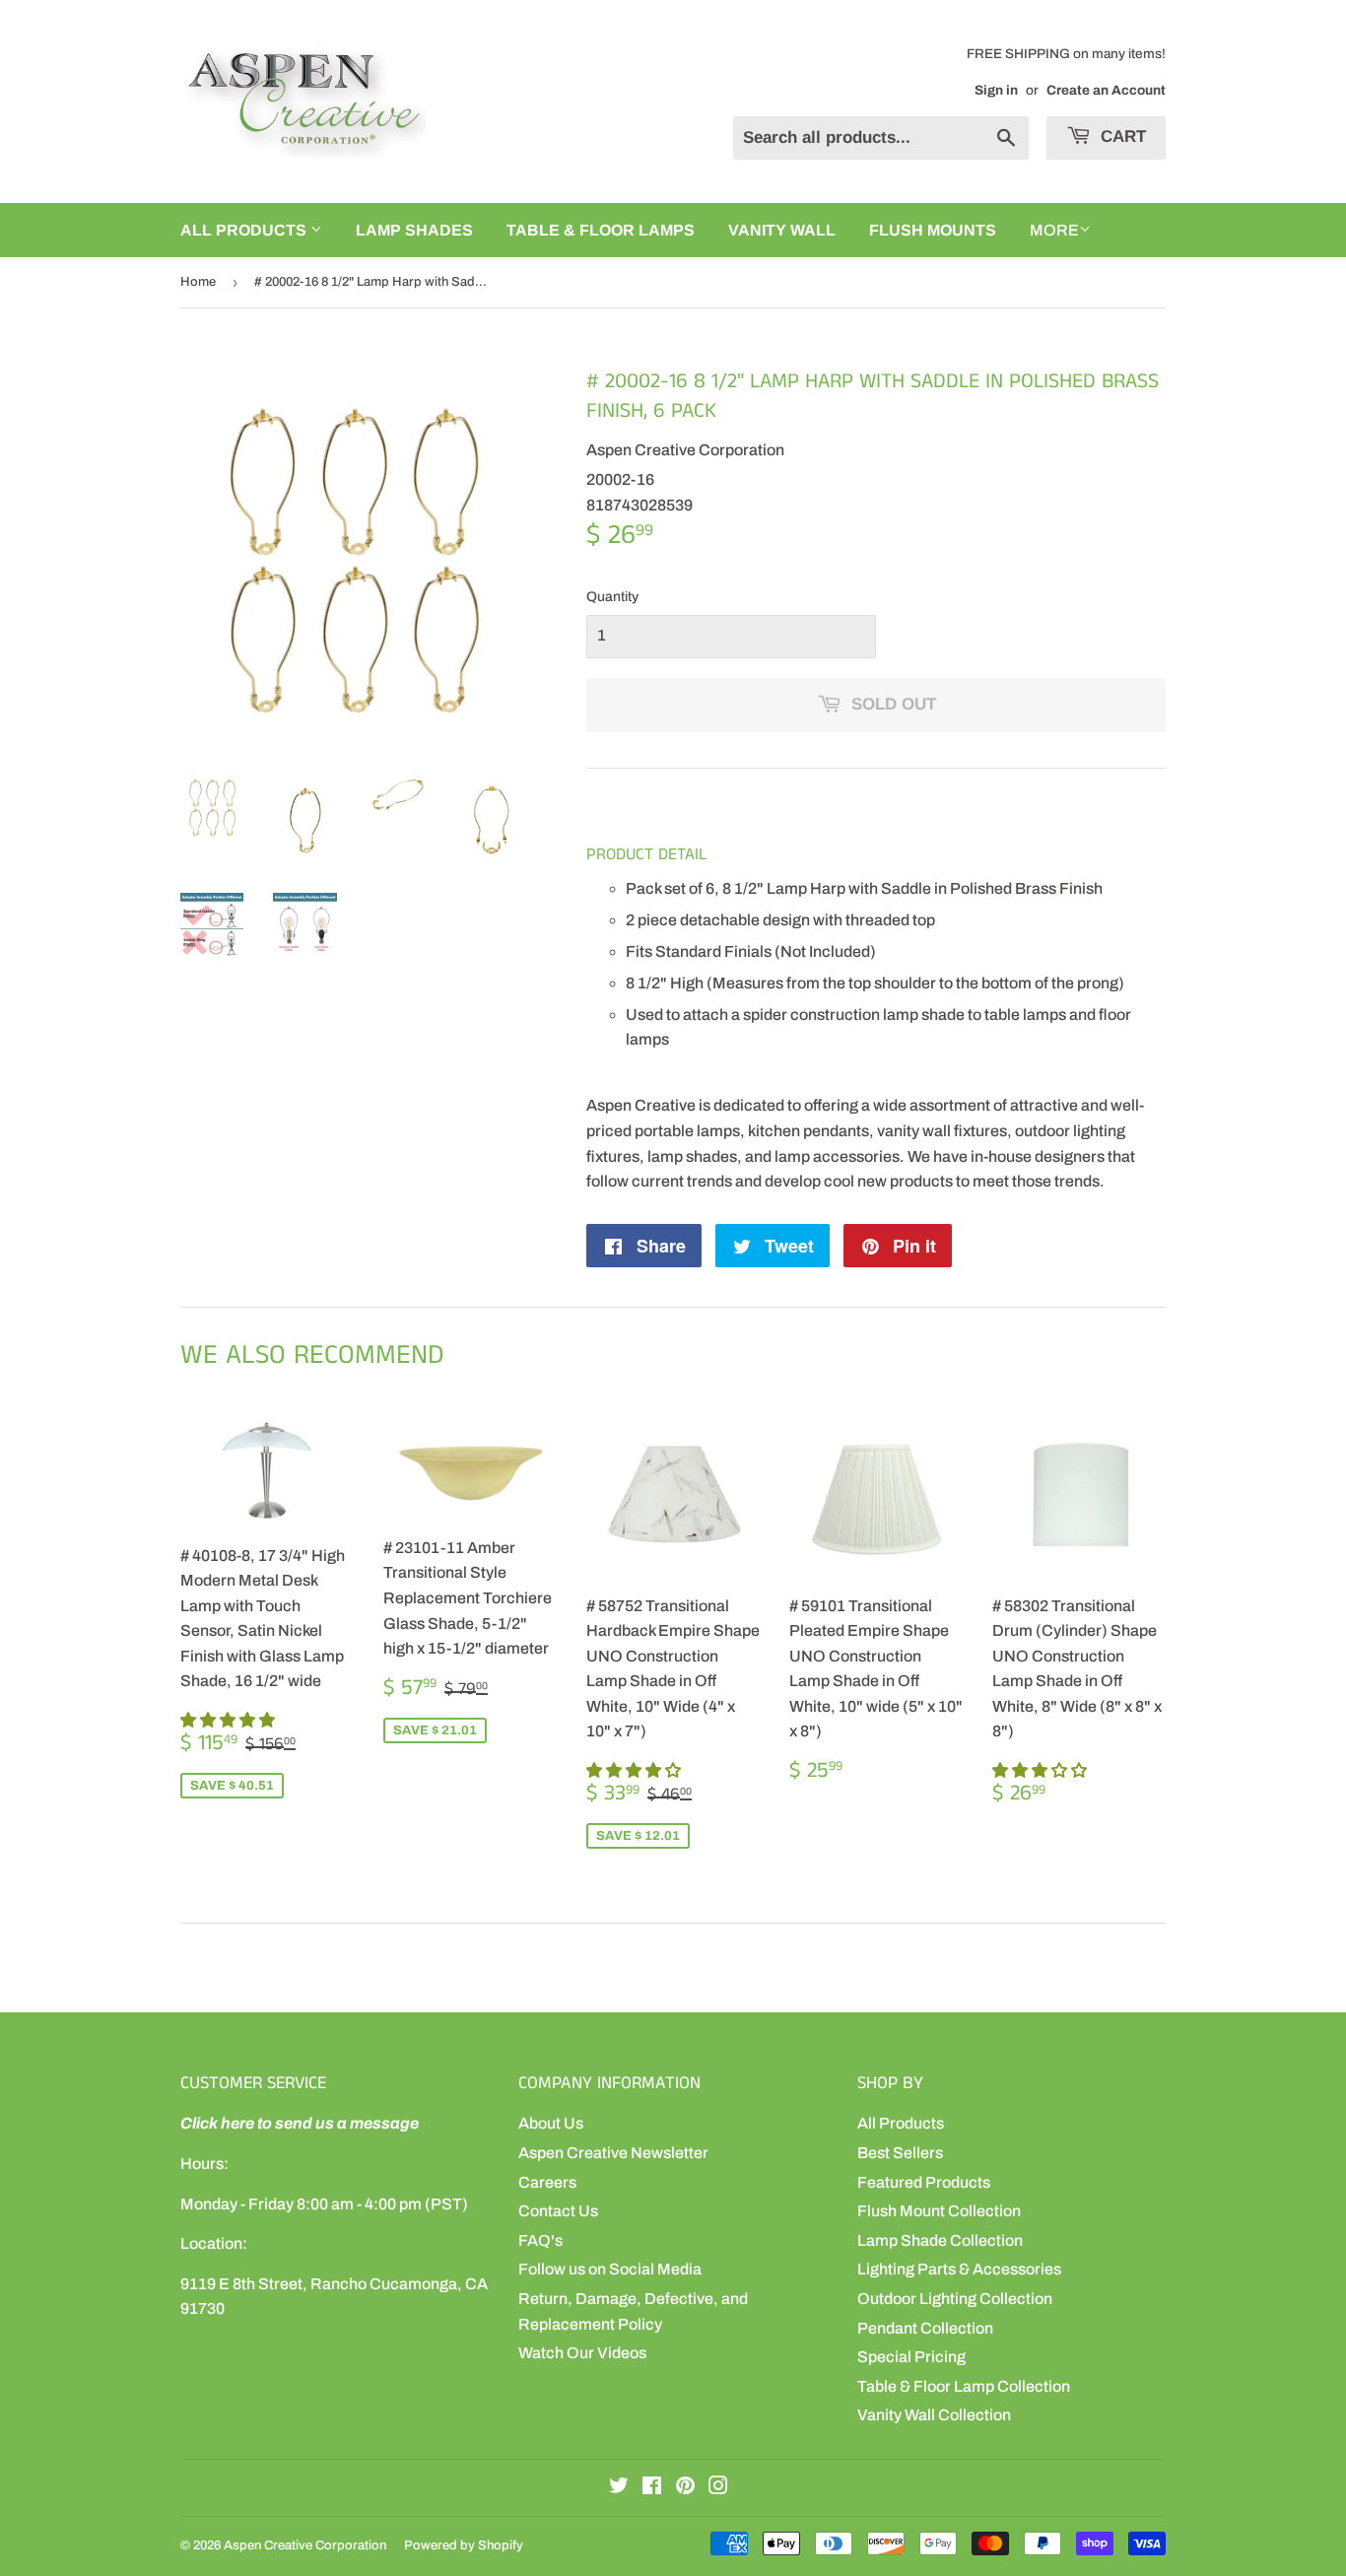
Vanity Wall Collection (934, 2415)
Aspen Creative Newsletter (613, 2153)
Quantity (612, 597)
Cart (1121, 136)
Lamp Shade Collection (940, 2240)
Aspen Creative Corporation (305, 2545)
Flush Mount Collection (939, 2211)
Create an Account (1106, 90)
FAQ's (540, 2240)
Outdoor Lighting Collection (955, 2299)
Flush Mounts (933, 230)
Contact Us (558, 2211)
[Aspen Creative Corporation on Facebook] (652, 2488)
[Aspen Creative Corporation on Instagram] (718, 2488)
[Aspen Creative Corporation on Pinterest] (685, 2488)
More (1054, 230)
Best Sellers (900, 2153)
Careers (547, 2182)
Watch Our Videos (582, 2353)
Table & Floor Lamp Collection (964, 2386)
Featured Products (924, 2182)
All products (245, 230)
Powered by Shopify (464, 2545)
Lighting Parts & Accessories (959, 2269)
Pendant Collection (925, 2328)
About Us (551, 2123)
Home (198, 282)
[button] (229, 1720)
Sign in (996, 90)
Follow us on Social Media (610, 2269)
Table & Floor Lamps (601, 230)
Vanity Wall (782, 230)
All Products (901, 2123)
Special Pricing (911, 2357)
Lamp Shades (414, 230)
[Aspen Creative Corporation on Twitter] (619, 2488)
